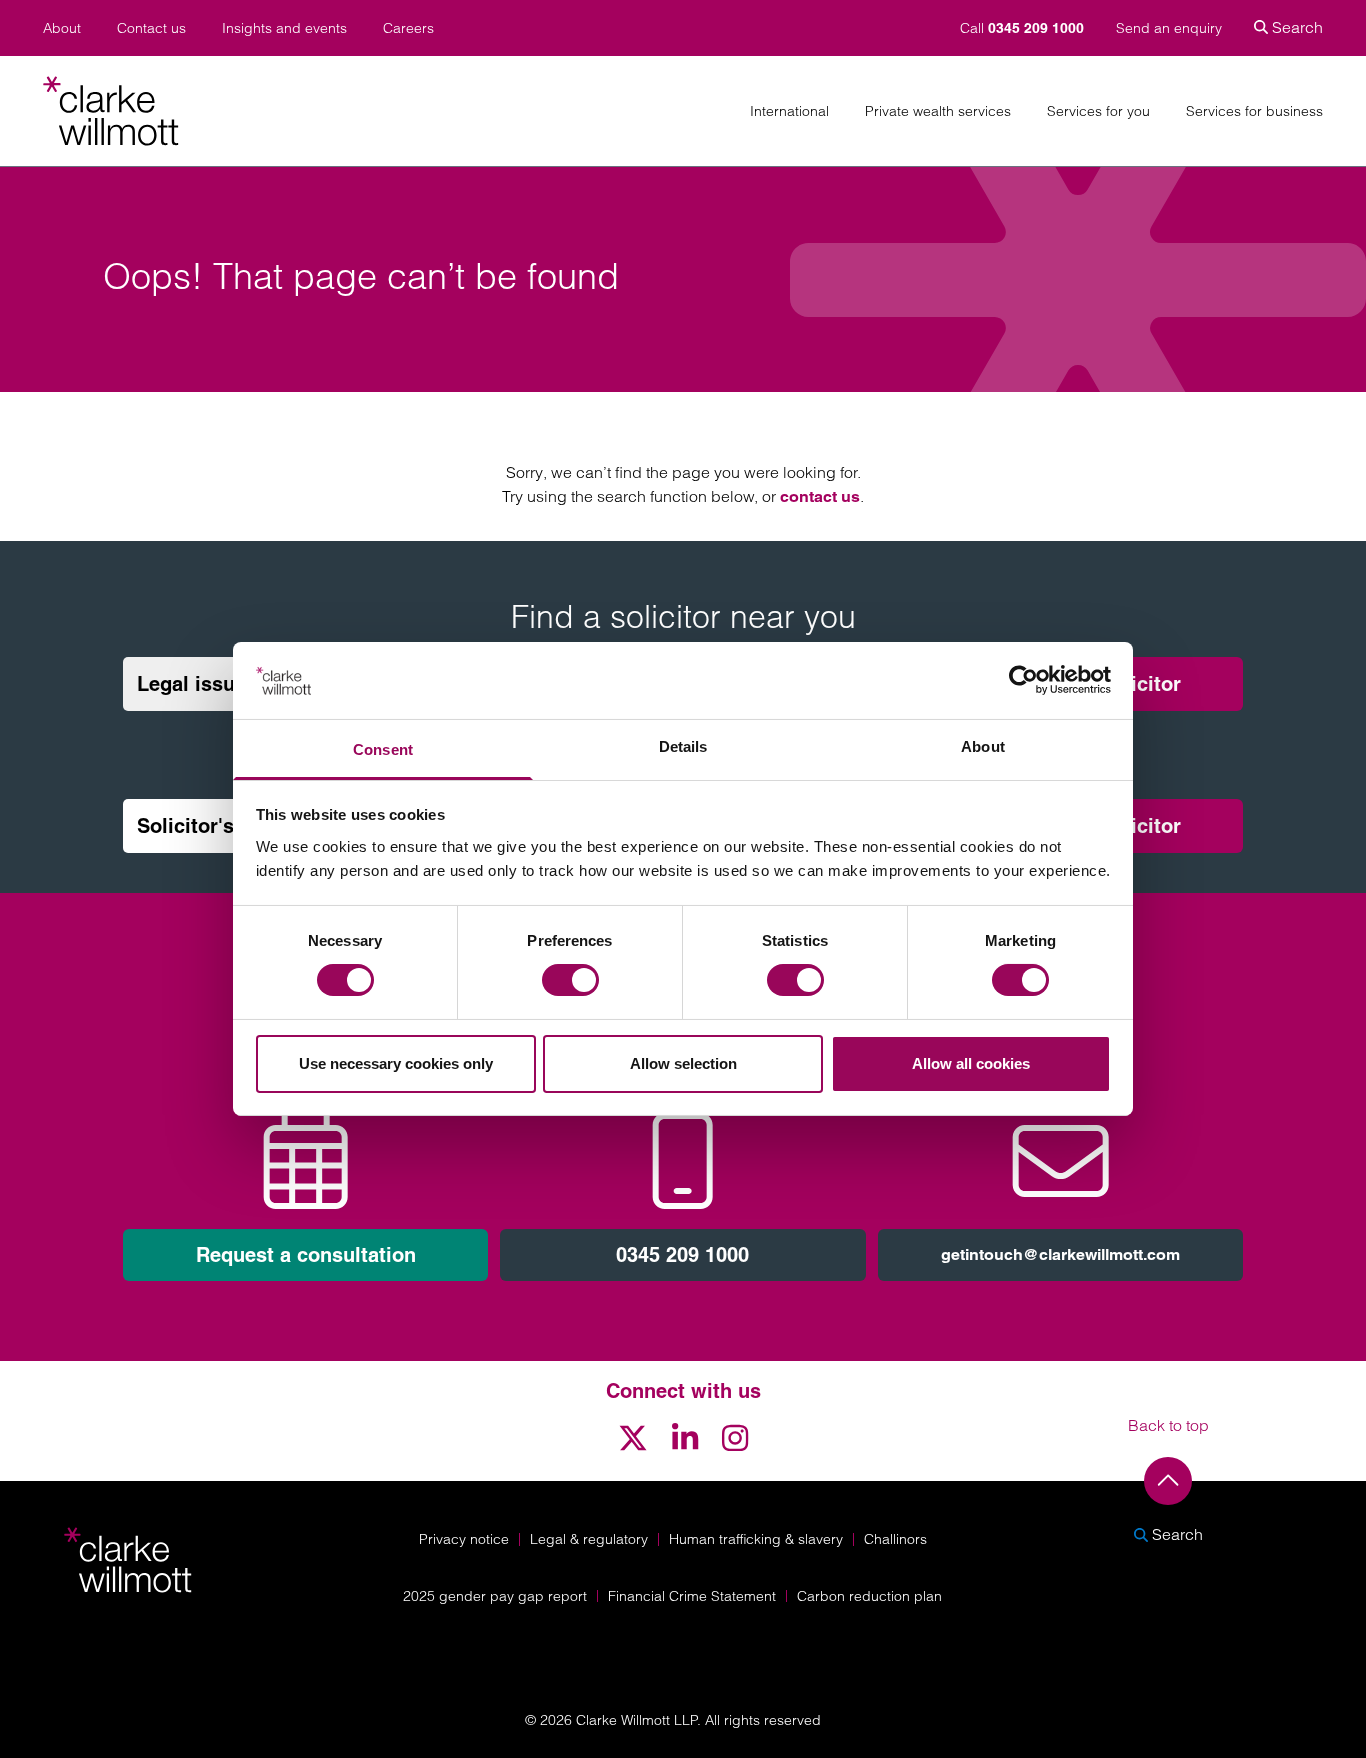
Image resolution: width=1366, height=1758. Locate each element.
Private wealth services (938, 111)
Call (1022, 28)
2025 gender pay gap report (495, 1596)
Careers (408, 28)
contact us (820, 496)
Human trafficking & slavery (756, 1539)
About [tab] (983, 746)
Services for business (1254, 111)
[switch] (570, 980)
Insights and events (284, 28)
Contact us (151, 28)
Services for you (1098, 111)
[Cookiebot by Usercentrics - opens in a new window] (1023, 680)
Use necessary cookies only (396, 1063)
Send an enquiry (1169, 28)
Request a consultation (306, 1255)
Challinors (895, 1539)
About (62, 28)
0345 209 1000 (682, 1255)
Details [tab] (683, 746)
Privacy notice (464, 1539)
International (789, 111)
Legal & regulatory (589, 1539)
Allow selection (683, 1063)
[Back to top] (1168, 1481)
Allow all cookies (971, 1063)
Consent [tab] (383, 749)
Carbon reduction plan (869, 1596)
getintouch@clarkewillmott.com (1060, 1254)
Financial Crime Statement (692, 1596)
